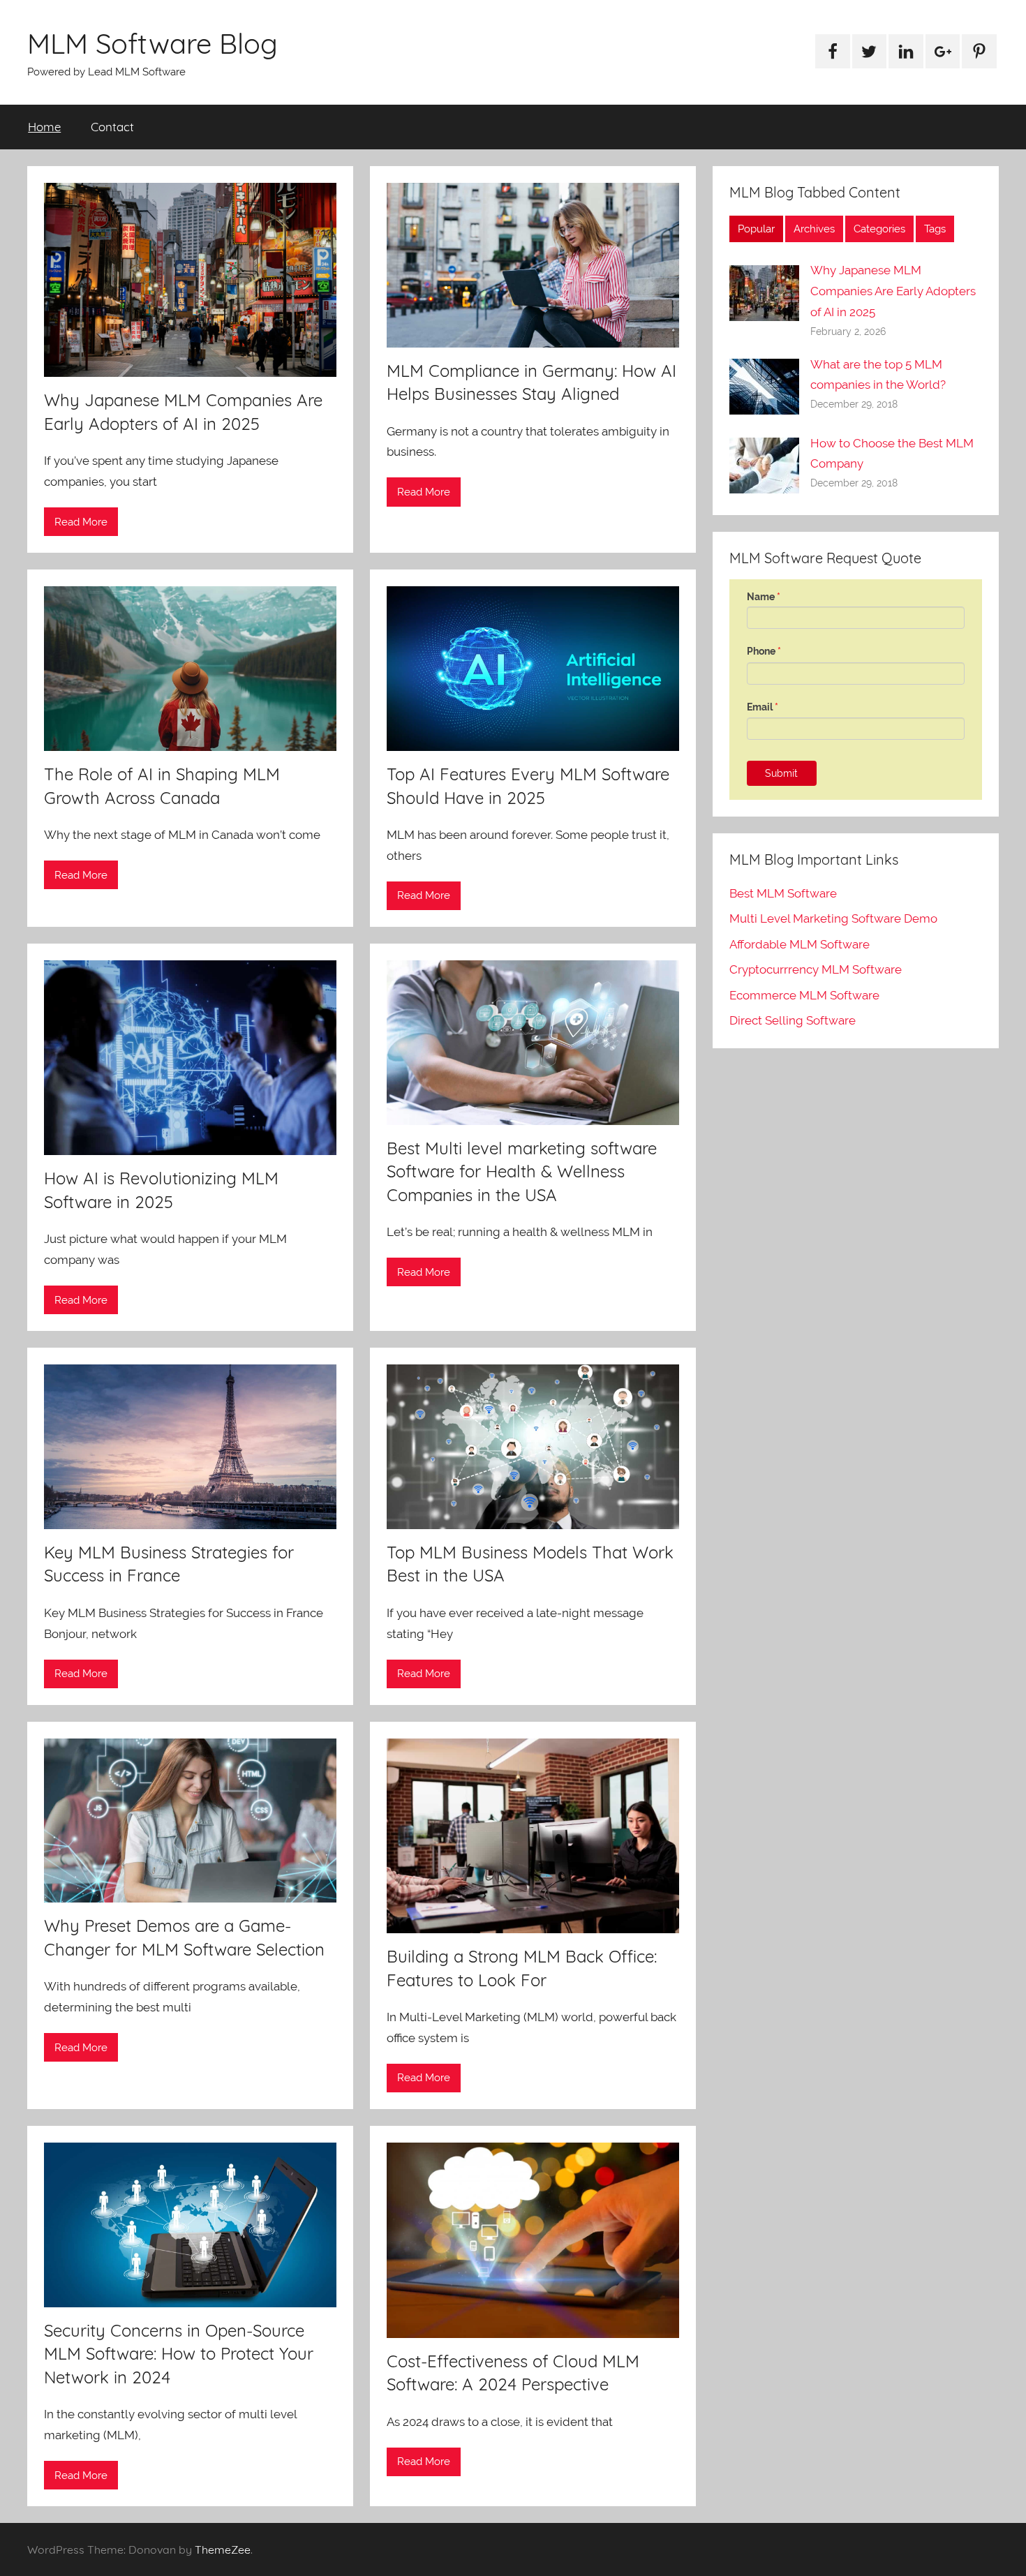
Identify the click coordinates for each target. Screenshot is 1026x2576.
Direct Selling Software (793, 1020)
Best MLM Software (783, 893)
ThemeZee (223, 2549)
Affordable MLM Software (800, 944)
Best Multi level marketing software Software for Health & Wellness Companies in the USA (522, 1171)
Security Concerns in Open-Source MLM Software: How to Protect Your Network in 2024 (179, 2354)
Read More (81, 522)
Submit (781, 773)
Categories (879, 229)
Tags (935, 229)
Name (764, 597)
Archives (814, 229)
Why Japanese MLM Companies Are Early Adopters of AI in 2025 (893, 291)
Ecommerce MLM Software (804, 995)
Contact (112, 127)
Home (44, 127)
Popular (756, 229)
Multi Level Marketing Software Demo (833, 918)
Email (763, 707)
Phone (764, 651)
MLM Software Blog (153, 43)
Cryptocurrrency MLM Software (816, 969)
